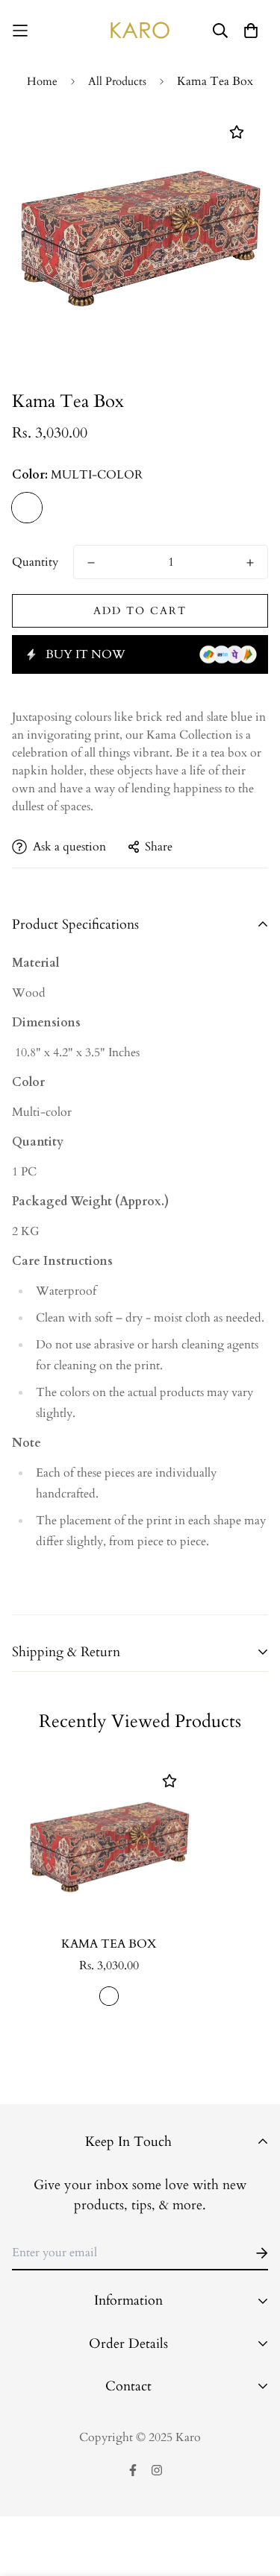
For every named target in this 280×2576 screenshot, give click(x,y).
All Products (117, 81)
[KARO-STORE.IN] (140, 30)
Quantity (35, 562)
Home (42, 81)
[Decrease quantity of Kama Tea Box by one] (91, 563)
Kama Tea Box (109, 1944)
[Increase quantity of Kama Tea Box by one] (250, 563)
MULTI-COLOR (27, 508)
